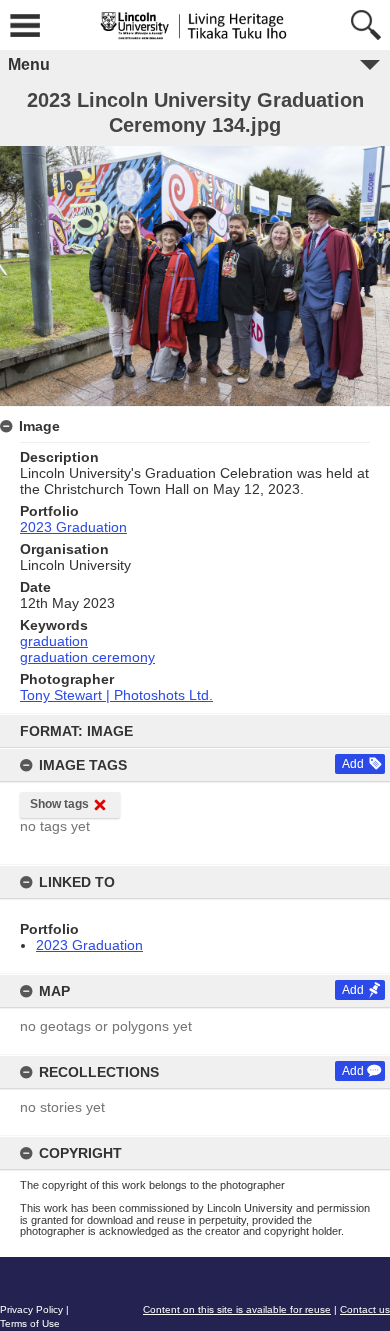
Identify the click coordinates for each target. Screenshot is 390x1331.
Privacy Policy (31, 1309)
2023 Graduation (89, 945)
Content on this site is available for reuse (237, 1309)
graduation (54, 641)
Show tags (59, 804)
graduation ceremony (87, 657)
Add (353, 764)
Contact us (365, 1309)
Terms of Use (30, 1323)
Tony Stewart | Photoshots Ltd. (116, 695)
